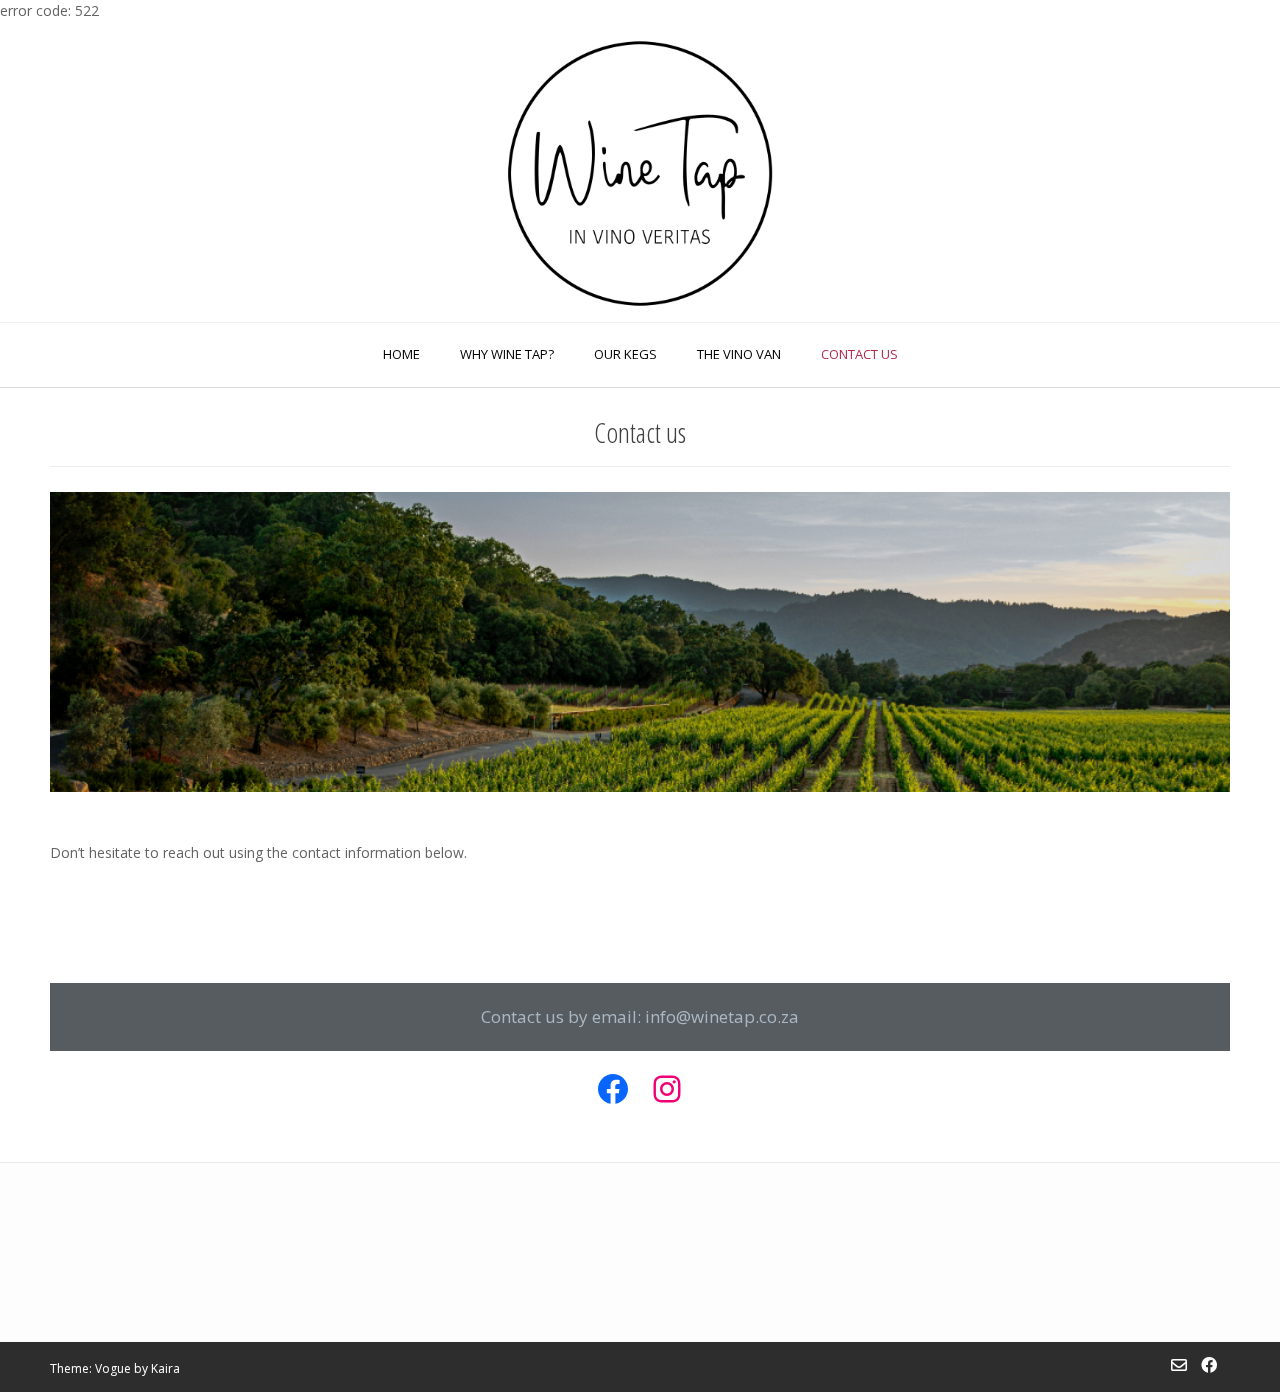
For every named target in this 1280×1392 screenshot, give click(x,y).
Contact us (859, 354)
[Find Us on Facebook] (1209, 1365)
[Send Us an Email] (1179, 1365)
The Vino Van (739, 354)
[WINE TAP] (640, 171)
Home (401, 354)
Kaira (165, 1368)
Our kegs (625, 354)
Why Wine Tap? (507, 354)
